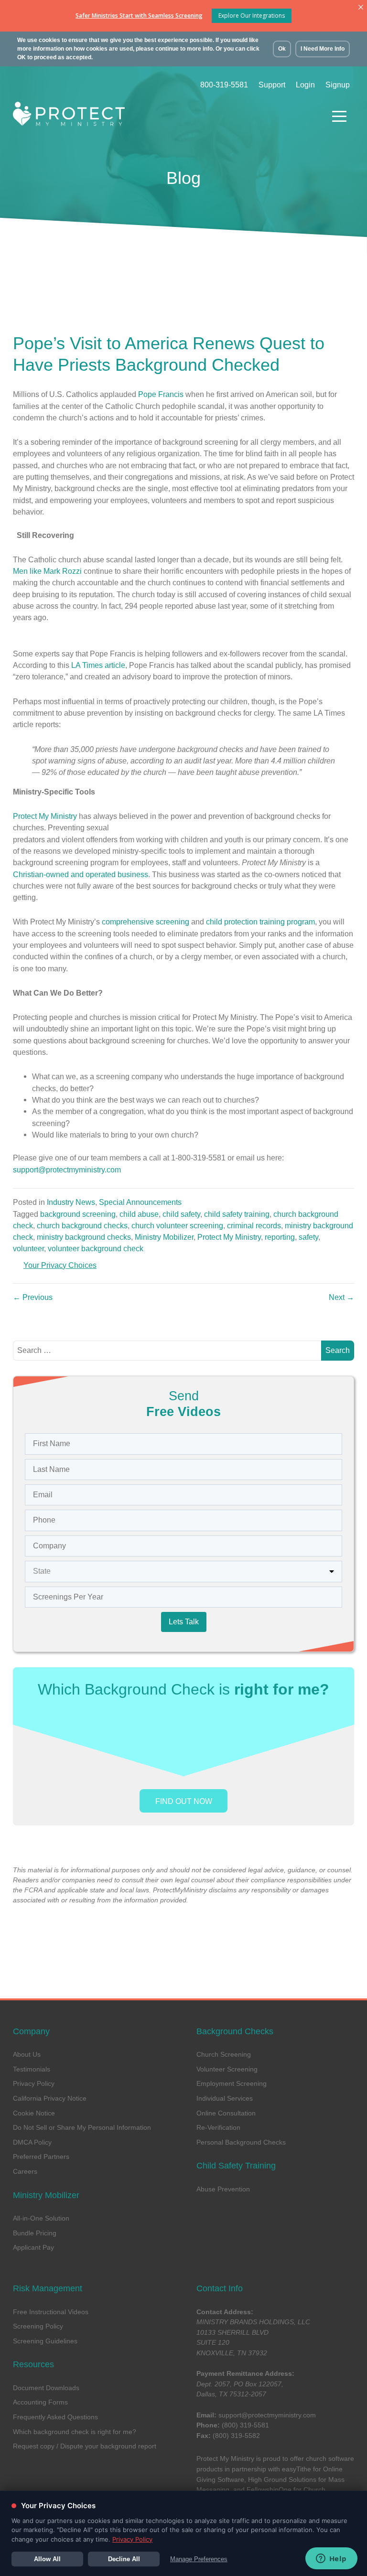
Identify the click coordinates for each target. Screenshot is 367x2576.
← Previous (33, 1297)
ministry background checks (84, 1237)
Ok (282, 49)
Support (272, 85)
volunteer (28, 1248)
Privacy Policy (34, 2083)
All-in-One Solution (41, 2218)
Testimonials (32, 2069)
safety (308, 1237)
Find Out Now (184, 1801)
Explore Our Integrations (252, 16)
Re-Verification (218, 2127)
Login (305, 85)
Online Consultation (226, 2113)
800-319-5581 (224, 85)
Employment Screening (232, 2083)
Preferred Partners (41, 2157)
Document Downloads (46, 2388)
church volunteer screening (177, 1225)
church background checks (82, 1225)
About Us (27, 2054)
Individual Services (225, 2098)
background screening (78, 1214)
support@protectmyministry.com (267, 2415)
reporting (280, 1237)
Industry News (71, 1202)
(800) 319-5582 (236, 2436)
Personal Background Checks (241, 2142)
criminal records (254, 1225)
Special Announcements (140, 1202)
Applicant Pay (33, 2247)
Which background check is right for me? (75, 2432)
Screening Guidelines (45, 2341)
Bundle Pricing (35, 2233)
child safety (181, 1214)
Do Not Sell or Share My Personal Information (82, 2127)
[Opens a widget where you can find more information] (331, 2559)
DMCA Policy (32, 2142)
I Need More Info (323, 49)
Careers (25, 2171)
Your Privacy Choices (60, 1265)
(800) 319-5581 (245, 2425)
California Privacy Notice (50, 2098)
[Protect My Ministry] (165, 116)
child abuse (139, 1214)
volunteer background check (96, 1248)
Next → (341, 1297)
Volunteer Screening (227, 2069)
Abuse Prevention (223, 2189)
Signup (338, 85)
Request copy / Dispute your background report (85, 2446)
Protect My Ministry (45, 816)
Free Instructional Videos (51, 2312)
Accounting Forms (40, 2402)
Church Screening (224, 2054)
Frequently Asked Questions (55, 2417)
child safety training (237, 1214)
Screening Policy (38, 2326)
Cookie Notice (34, 2113)
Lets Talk (184, 1622)
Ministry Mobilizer (164, 1237)
